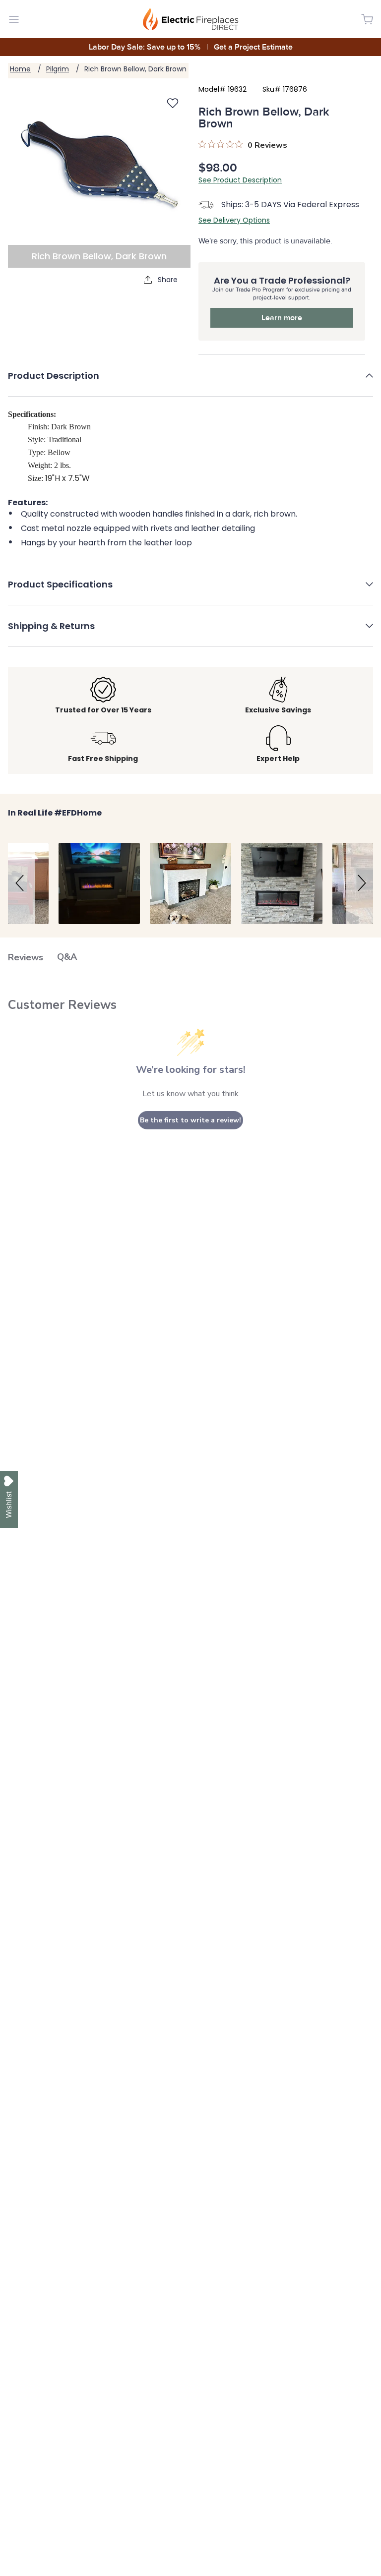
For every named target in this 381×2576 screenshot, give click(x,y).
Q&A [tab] (67, 957)
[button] (190, 383)
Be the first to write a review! (190, 1120)
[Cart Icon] (367, 19)
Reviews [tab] (26, 957)
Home (20, 69)
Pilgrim (58, 69)
